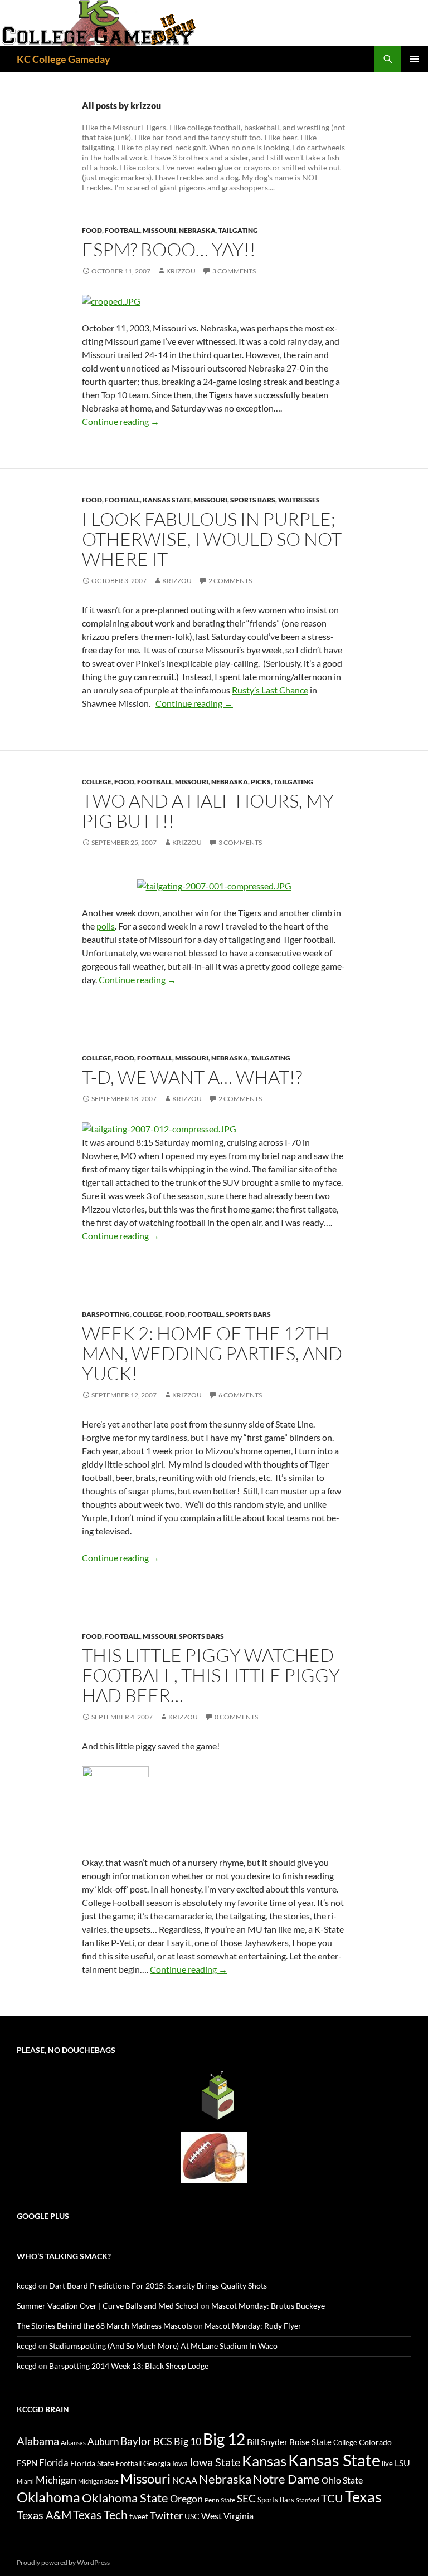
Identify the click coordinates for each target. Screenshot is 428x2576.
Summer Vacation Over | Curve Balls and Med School (108, 2306)
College (97, 782)
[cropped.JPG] (111, 300)
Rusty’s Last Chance (270, 690)
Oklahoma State (125, 2498)
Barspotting (106, 1314)
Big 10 (188, 2441)
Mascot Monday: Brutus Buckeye (268, 2306)
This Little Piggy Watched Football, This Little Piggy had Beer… (211, 1675)
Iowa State (215, 2462)
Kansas (264, 2461)
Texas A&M (44, 2515)
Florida (54, 2463)
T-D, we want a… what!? (192, 1077)
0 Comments (236, 1717)
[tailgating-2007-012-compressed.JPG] (159, 1128)
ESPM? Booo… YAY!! (169, 249)
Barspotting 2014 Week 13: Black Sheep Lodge (129, 2366)
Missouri (159, 230)
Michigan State (98, 2481)
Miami (25, 2481)
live (387, 2463)
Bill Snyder (267, 2441)
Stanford (308, 2500)
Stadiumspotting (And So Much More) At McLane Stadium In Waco (163, 2346)
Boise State (310, 2442)
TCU (332, 2498)
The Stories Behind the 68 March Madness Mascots (104, 2326)
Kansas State (167, 500)
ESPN (27, 2463)
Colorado (375, 2442)
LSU (402, 2463)
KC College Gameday (64, 59)
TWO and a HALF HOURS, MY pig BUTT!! (208, 811)
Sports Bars (253, 500)
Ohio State (342, 2480)
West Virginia (227, 2516)
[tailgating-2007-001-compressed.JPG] (214, 885)
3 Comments (234, 271)
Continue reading (121, 421)
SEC (246, 2498)
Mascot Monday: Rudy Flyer (253, 2326)
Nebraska (197, 230)
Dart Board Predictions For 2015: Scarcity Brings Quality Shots (158, 2286)
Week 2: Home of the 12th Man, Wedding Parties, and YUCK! (212, 1353)
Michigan (56, 2480)
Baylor (136, 2441)
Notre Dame (286, 2479)
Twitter (166, 2515)
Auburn (103, 2441)
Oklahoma (48, 2497)
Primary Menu (415, 59)
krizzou (181, 271)
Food (92, 230)
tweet (139, 2516)
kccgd (27, 2286)
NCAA (185, 2480)
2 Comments (230, 581)
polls (106, 926)
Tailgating (238, 230)
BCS (163, 2441)
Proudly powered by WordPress (63, 2562)
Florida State (92, 2463)
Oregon (186, 2499)
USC (192, 2516)
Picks (261, 782)
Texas (363, 2497)
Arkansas (73, 2443)
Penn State (220, 2500)
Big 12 (224, 2439)
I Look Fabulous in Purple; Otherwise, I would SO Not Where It (212, 539)
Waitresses (299, 500)
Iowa (180, 2463)
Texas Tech (100, 2514)
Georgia (157, 2463)
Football (122, 230)
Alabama (38, 2441)
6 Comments (240, 1395)
